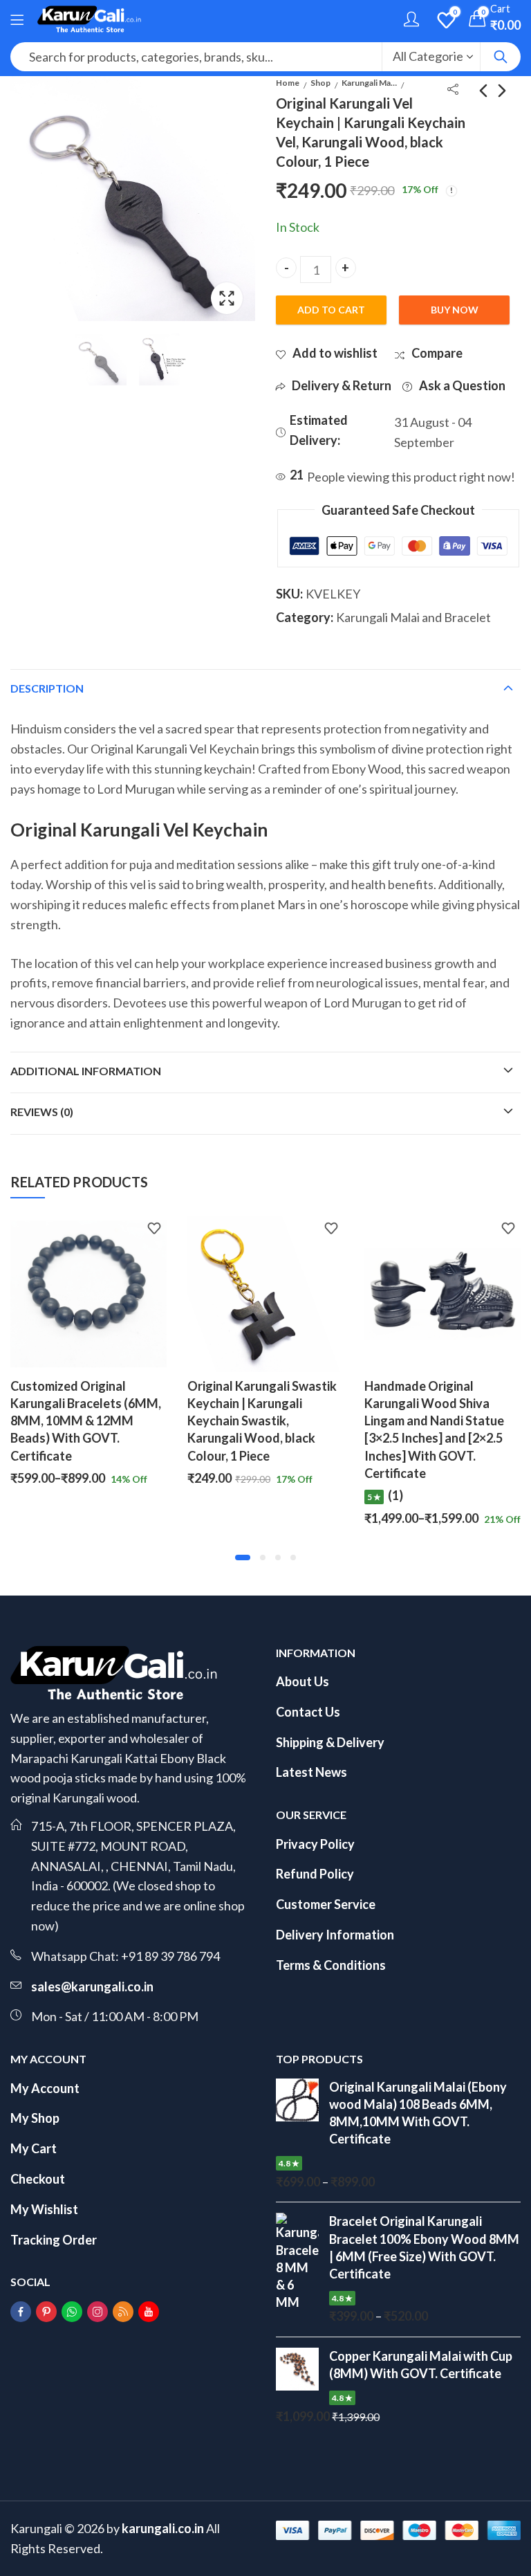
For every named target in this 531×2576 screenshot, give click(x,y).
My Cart (34, 2148)
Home (288, 83)
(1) (218, 1495)
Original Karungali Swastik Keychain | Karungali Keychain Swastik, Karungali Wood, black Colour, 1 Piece (85, 1421)
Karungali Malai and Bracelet (369, 83)
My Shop (35, 2118)
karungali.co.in (163, 2528)
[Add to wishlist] (154, 1230)
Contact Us (308, 1712)
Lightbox (227, 298)
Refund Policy (315, 1874)
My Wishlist (44, 2209)
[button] (238, 1558)
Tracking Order (54, 2240)
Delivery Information (335, 1935)
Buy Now (455, 310)
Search (501, 57)
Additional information (86, 1071)
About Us (302, 1681)
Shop (320, 83)
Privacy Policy (315, 1844)
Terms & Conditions (331, 1965)
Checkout (38, 2179)
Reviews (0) (42, 1112)
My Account (45, 2088)
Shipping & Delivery (330, 1742)
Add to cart (331, 310)
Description (47, 688)
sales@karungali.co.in (92, 1986)
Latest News (311, 1772)
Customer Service (326, 1904)
